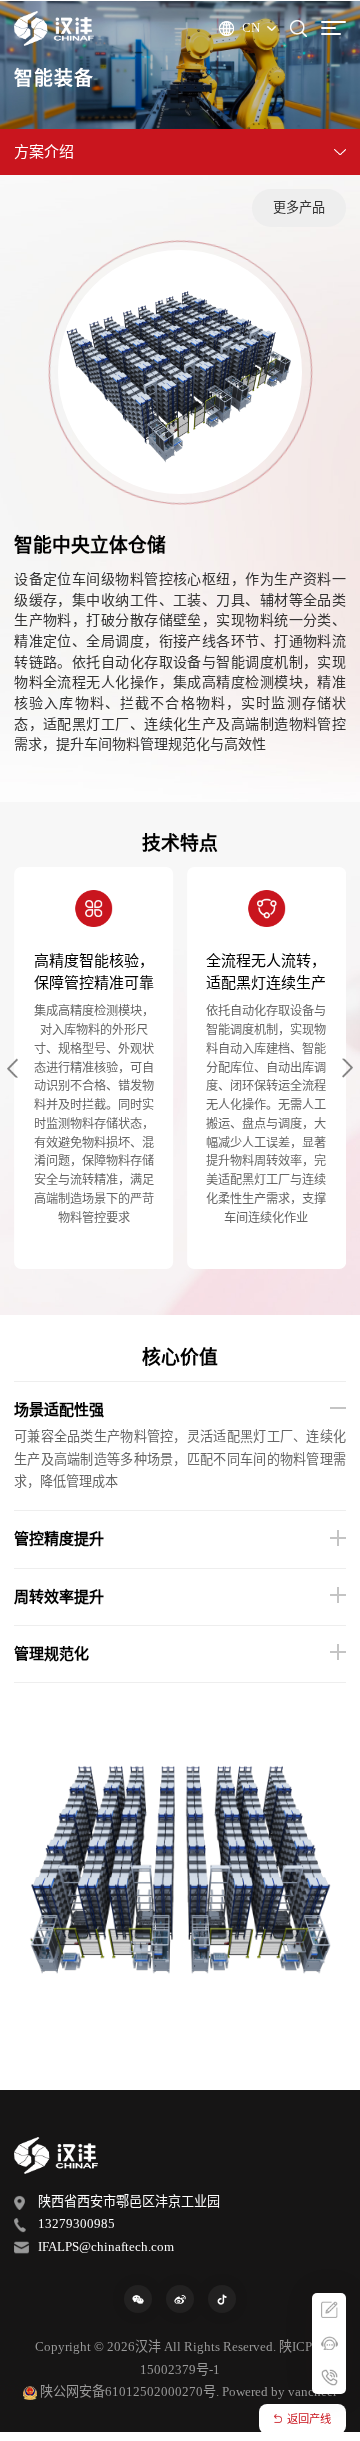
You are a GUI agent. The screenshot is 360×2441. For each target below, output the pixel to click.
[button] (12, 1068)
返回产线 (309, 2419)
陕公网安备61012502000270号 (128, 2391)
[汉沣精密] (54, 28)
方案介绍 (44, 152)
